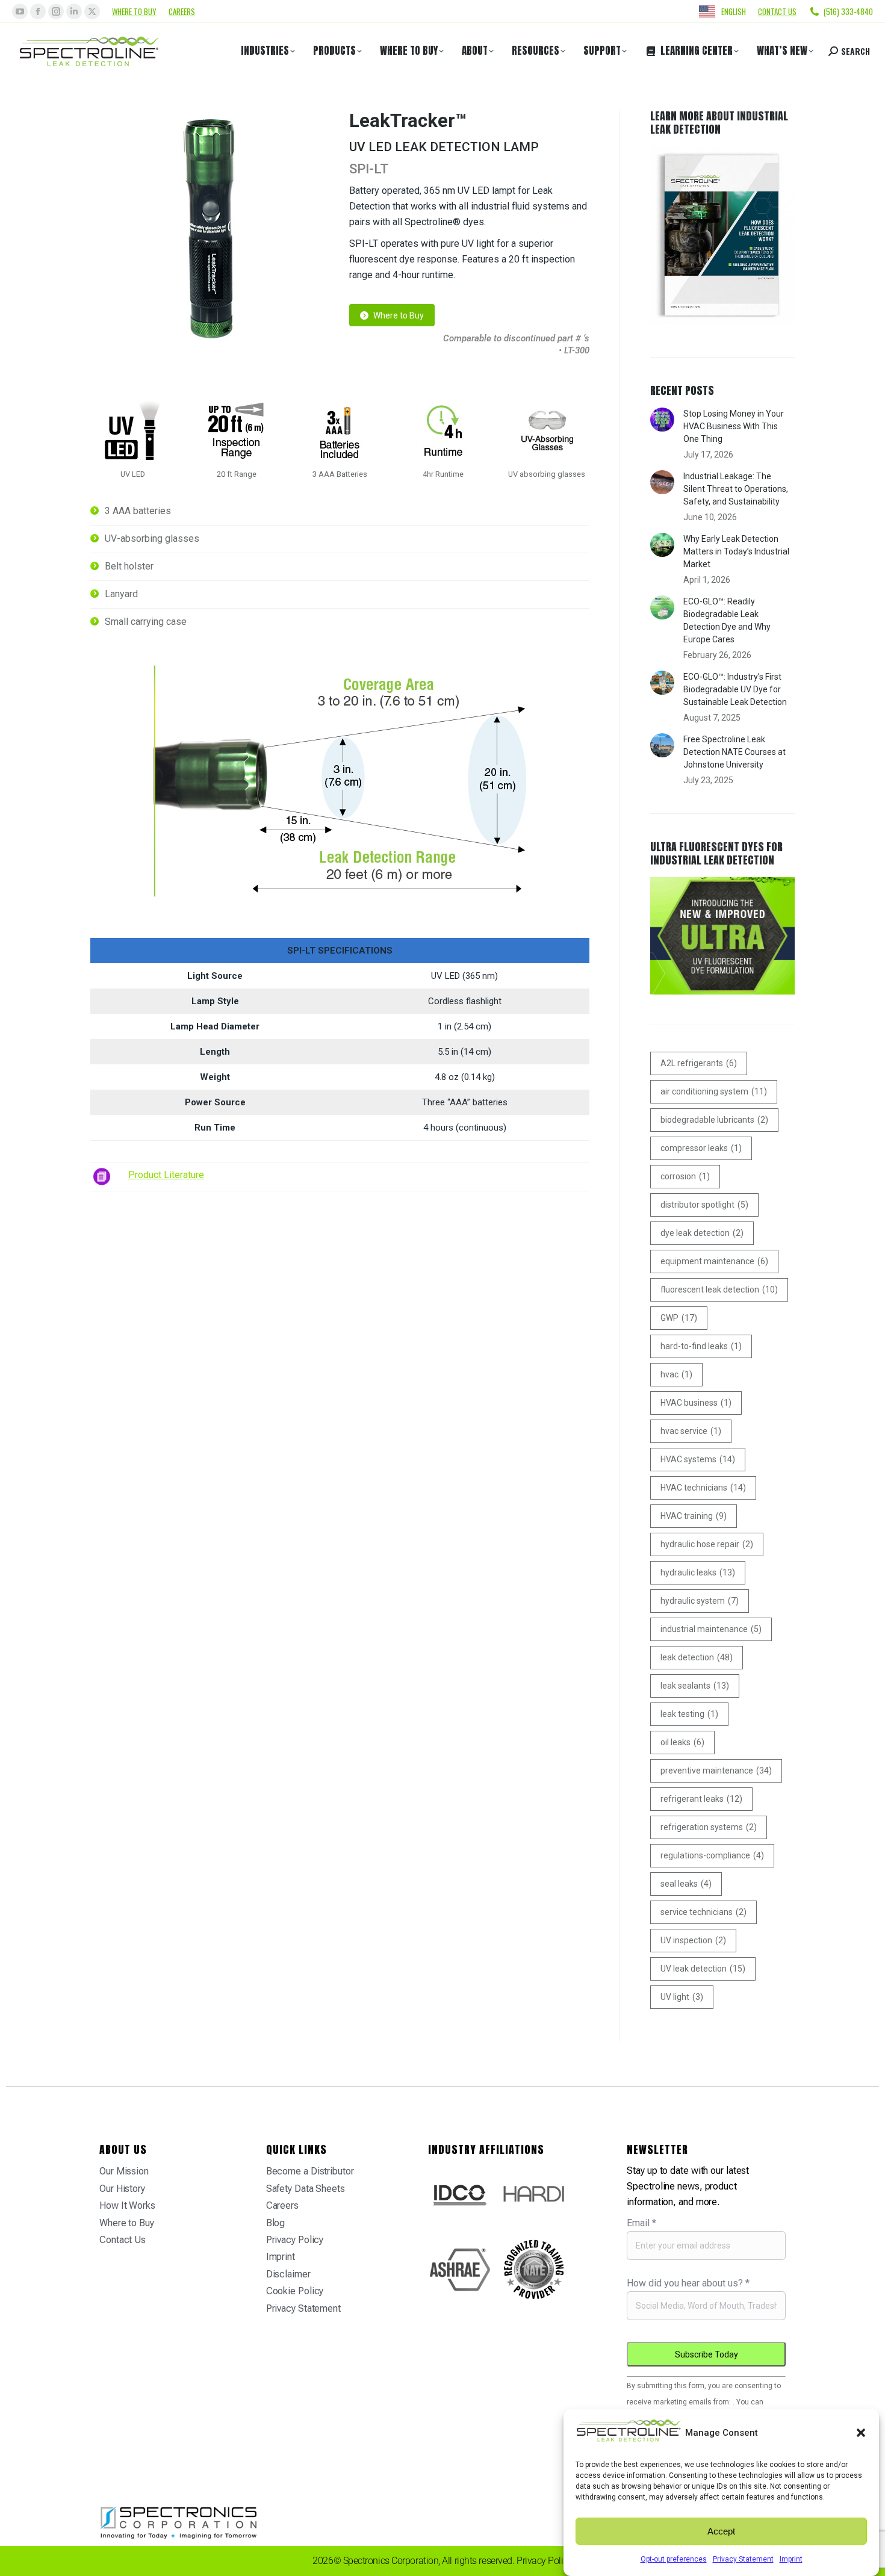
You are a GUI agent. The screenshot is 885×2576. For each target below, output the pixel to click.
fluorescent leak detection (719, 1290)
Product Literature (166, 1175)
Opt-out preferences (674, 2559)
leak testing (689, 1714)
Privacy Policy (295, 2240)
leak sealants (695, 1686)
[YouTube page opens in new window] (20, 11)
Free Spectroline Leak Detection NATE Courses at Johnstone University (734, 752)
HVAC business (696, 1403)
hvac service (691, 1431)
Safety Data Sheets (306, 2189)
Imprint (791, 2559)
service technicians (703, 1912)
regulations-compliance (712, 1855)
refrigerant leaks (701, 1799)
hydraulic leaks (698, 1572)
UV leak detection (703, 1969)
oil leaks (682, 1742)
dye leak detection (702, 1233)
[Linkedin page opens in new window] (74, 11)
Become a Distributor (310, 2171)
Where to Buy (134, 11)
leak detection (697, 1657)
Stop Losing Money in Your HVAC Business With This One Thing (734, 426)
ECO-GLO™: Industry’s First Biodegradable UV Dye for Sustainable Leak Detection (735, 689)
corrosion (685, 1176)
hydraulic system (700, 1601)
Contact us (777, 11)
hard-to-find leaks (701, 1346)
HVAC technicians (703, 1488)
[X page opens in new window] (92, 11)
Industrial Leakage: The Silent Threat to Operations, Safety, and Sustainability (736, 489)
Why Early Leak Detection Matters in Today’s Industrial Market (736, 551)
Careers (182, 11)
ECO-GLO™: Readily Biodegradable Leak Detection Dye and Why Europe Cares (727, 620)
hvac (676, 1374)
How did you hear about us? (688, 2283)
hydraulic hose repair (707, 1544)
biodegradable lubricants (714, 1120)
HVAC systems (698, 1459)
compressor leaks (701, 1148)
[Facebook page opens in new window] (38, 11)
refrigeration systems (709, 1827)
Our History (122, 2189)
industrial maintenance (711, 1629)
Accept (721, 2531)
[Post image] (662, 420)
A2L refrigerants (699, 1063)
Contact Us (123, 2240)
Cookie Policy (295, 2291)
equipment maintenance (714, 1261)
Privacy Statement (743, 2559)
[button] (861, 2433)
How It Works (127, 2205)
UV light (682, 1997)
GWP (679, 1318)
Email (641, 2223)
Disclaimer (288, 2274)
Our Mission (124, 2171)
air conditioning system (714, 1091)
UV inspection (693, 1940)
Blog (276, 2223)
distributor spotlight (704, 1205)
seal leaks (686, 1884)
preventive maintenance (716, 1771)
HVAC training (694, 1516)
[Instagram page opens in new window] (56, 11)
